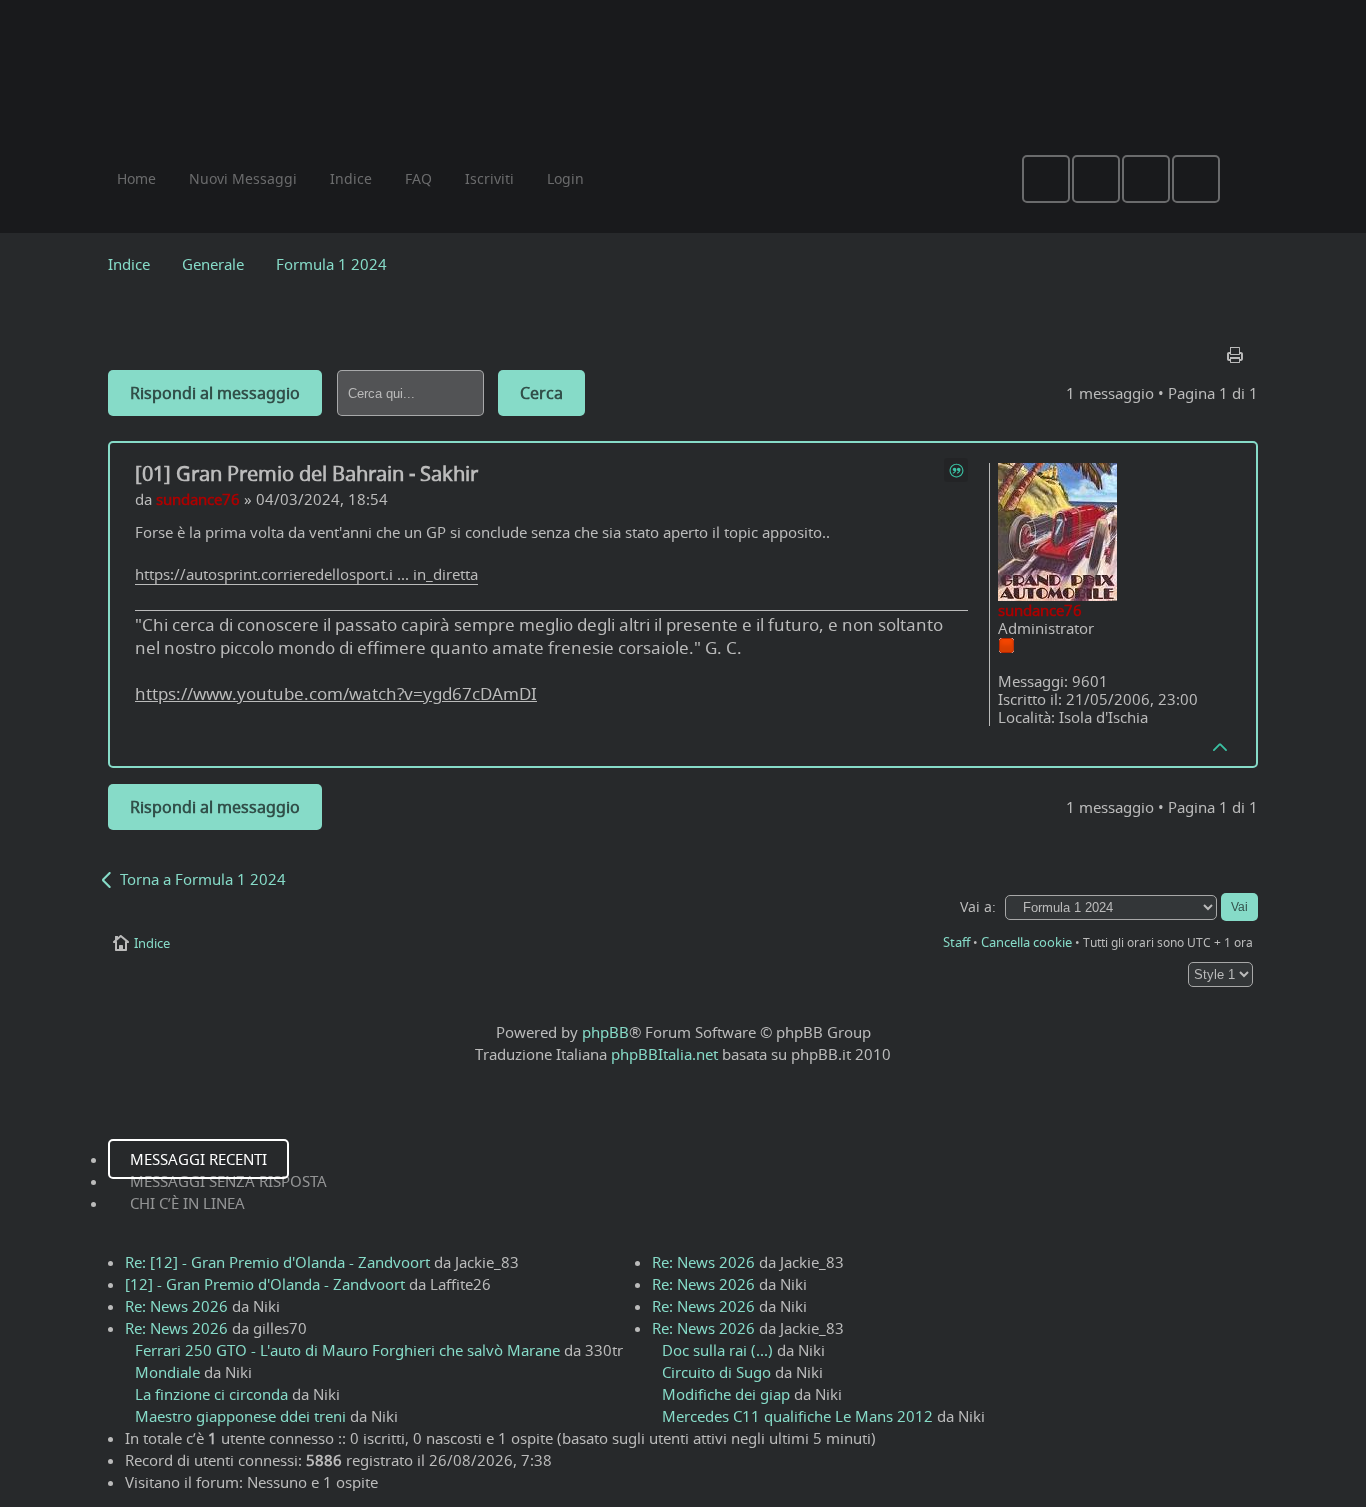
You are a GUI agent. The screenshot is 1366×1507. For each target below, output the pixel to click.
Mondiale (167, 1372)
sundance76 (198, 499)
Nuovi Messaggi (243, 178)
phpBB (605, 1032)
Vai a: (978, 907)
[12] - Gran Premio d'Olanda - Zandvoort (265, 1284)
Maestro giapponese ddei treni (240, 1416)
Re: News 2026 (176, 1306)
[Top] (1221, 746)
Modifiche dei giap (726, 1394)
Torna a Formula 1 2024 (203, 879)
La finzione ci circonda (211, 1394)
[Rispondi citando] (956, 470)
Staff (956, 942)
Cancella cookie (1026, 942)
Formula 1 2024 (331, 264)
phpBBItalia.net (664, 1054)
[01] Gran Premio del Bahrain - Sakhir (306, 473)
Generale (213, 264)
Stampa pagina (1237, 350)
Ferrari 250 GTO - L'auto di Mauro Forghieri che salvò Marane (347, 1350)
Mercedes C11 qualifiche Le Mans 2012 (797, 1416)
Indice (129, 264)
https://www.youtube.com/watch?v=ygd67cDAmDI (336, 694)
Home (136, 178)
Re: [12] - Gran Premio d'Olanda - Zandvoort (277, 1262)
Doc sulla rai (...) (717, 1350)
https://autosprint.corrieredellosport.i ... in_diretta (306, 574)
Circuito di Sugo (716, 1372)
